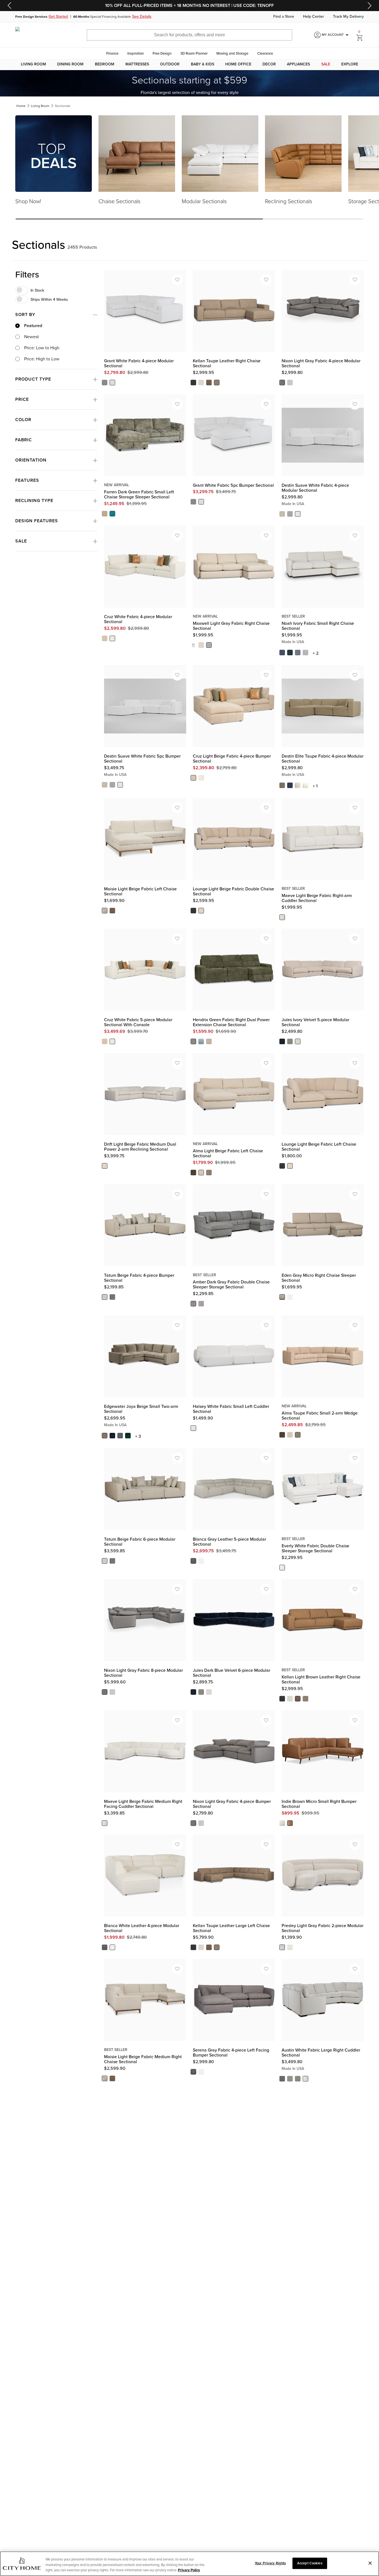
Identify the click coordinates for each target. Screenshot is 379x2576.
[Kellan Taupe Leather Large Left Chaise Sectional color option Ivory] (201, 1947)
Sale (326, 64)
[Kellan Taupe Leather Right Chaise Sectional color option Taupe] (217, 383)
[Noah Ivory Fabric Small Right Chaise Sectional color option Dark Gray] (298, 653)
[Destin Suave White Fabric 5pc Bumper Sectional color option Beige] (105, 784)
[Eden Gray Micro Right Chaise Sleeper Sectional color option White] (290, 1297)
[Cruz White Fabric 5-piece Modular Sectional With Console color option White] (112, 1041)
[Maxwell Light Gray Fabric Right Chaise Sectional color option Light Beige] (201, 645)
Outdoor (170, 64)
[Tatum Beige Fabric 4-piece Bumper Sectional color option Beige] (105, 1297)
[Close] (370, 2563)
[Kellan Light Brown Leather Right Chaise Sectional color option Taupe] (305, 1699)
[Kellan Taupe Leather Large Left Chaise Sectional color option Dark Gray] (193, 1947)
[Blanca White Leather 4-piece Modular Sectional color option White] (112, 1947)
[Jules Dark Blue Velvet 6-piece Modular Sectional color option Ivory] (209, 1692)
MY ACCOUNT (336, 35)
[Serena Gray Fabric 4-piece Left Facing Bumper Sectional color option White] (201, 2072)
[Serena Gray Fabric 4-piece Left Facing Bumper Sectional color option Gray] (193, 2072)
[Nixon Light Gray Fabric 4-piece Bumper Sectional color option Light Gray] (193, 1823)
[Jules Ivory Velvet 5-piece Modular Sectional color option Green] (290, 1041)
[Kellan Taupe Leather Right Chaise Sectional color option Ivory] (201, 383)
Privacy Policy (189, 2570)
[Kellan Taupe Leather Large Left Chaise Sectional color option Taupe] (217, 1947)
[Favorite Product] (177, 280)
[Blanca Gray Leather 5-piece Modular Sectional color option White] (201, 1561)
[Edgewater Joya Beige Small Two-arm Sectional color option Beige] (105, 1436)
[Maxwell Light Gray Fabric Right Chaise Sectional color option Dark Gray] (193, 645)
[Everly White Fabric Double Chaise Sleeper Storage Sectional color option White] (282, 1568)
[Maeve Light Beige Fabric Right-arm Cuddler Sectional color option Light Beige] (282, 917)
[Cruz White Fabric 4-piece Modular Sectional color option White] (112, 638)
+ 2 (316, 653)
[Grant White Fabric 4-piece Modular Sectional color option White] (112, 383)
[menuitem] (33, 64)
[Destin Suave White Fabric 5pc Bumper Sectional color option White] (120, 784)
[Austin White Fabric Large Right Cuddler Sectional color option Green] (298, 2079)
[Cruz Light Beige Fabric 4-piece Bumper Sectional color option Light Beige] (193, 778)
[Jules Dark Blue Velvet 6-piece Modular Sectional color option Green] (201, 1692)
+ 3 (138, 1436)
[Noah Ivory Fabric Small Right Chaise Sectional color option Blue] (282, 653)
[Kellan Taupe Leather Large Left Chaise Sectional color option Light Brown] (209, 1947)
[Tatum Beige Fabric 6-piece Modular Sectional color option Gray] (112, 1561)
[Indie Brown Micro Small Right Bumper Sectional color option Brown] (290, 1823)
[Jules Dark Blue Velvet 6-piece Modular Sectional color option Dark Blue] (193, 1692)
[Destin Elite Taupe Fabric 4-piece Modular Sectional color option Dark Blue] (290, 785)
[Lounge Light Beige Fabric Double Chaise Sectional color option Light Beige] (201, 910)
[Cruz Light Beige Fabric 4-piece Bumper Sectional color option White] (201, 778)
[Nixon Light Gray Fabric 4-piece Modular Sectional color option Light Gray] (282, 383)
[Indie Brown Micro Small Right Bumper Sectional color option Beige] (282, 1823)
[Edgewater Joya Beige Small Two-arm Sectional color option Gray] (120, 1436)
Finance (112, 53)
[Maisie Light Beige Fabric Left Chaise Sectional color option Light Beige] (105, 910)
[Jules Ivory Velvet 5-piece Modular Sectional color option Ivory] (298, 1041)
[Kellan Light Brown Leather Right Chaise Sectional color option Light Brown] (298, 1699)
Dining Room (70, 64)
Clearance (265, 53)
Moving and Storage (232, 53)
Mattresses (137, 64)
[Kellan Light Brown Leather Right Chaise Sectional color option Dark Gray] (282, 1699)
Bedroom (105, 64)
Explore (350, 64)
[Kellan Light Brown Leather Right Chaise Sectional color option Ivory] (290, 1699)
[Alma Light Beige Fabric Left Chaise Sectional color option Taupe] (209, 1173)
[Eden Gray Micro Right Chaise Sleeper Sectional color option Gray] (282, 1297)
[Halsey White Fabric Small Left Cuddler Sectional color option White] (193, 1428)
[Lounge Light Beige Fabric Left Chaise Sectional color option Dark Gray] (282, 1166)
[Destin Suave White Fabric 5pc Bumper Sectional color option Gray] (112, 784)
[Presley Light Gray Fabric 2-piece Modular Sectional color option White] (290, 1947)
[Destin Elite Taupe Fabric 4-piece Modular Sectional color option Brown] (282, 785)
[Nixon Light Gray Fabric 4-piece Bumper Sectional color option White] (201, 1823)
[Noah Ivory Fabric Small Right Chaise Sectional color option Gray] (305, 653)
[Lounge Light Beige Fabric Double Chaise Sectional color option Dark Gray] (193, 910)
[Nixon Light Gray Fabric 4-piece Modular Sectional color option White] (290, 383)
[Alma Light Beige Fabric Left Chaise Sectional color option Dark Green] (193, 1173)
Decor (269, 64)
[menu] (189, 64)
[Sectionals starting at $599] (189, 83)
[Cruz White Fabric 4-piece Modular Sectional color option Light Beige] (105, 638)
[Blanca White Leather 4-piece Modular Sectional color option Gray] (105, 1947)
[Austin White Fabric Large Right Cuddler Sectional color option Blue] (282, 2079)
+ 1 (315, 786)
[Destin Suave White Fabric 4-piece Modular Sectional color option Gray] (290, 514)
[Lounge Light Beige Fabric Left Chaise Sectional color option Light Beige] (290, 1166)
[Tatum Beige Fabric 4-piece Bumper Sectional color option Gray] (112, 1297)
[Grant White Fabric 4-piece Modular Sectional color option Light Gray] (105, 383)
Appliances (298, 64)
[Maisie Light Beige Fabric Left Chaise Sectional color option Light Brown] (112, 910)
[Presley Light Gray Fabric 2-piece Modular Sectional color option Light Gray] (282, 1947)
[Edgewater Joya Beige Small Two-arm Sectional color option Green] (128, 1436)
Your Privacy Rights (270, 2563)
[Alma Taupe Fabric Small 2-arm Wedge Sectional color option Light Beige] (290, 1435)
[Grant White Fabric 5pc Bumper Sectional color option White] (201, 502)
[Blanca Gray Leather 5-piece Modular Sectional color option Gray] (193, 1561)
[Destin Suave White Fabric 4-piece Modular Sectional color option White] (298, 514)
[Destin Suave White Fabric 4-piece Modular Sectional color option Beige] (282, 514)
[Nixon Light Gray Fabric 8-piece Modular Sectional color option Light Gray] (105, 1692)
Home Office (238, 64)
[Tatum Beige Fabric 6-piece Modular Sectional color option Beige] (105, 1561)
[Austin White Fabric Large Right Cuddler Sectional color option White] (305, 2079)
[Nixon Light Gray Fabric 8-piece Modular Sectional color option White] (112, 1692)
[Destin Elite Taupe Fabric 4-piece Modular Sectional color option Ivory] (305, 785)
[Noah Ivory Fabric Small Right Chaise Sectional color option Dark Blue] (290, 653)
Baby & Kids (203, 64)
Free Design (162, 53)
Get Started (58, 17)
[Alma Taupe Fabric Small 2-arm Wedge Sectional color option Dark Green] (282, 1435)
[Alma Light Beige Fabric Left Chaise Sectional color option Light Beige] (201, 1173)
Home (21, 106)
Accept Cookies (310, 2563)
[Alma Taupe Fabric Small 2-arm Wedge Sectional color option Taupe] (298, 1435)
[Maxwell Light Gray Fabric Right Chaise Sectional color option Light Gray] (209, 645)
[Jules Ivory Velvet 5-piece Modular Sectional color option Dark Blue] (282, 1041)
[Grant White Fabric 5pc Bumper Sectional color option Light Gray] (193, 502)
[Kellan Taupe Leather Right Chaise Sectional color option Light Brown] (209, 383)
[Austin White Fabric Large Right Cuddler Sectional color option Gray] (290, 2079)
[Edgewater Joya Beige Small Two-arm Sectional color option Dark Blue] (112, 1436)
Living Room (33, 64)
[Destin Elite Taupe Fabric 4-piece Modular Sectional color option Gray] (298, 785)
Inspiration (136, 53)
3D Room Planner (194, 53)
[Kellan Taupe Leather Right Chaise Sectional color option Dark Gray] (193, 383)
